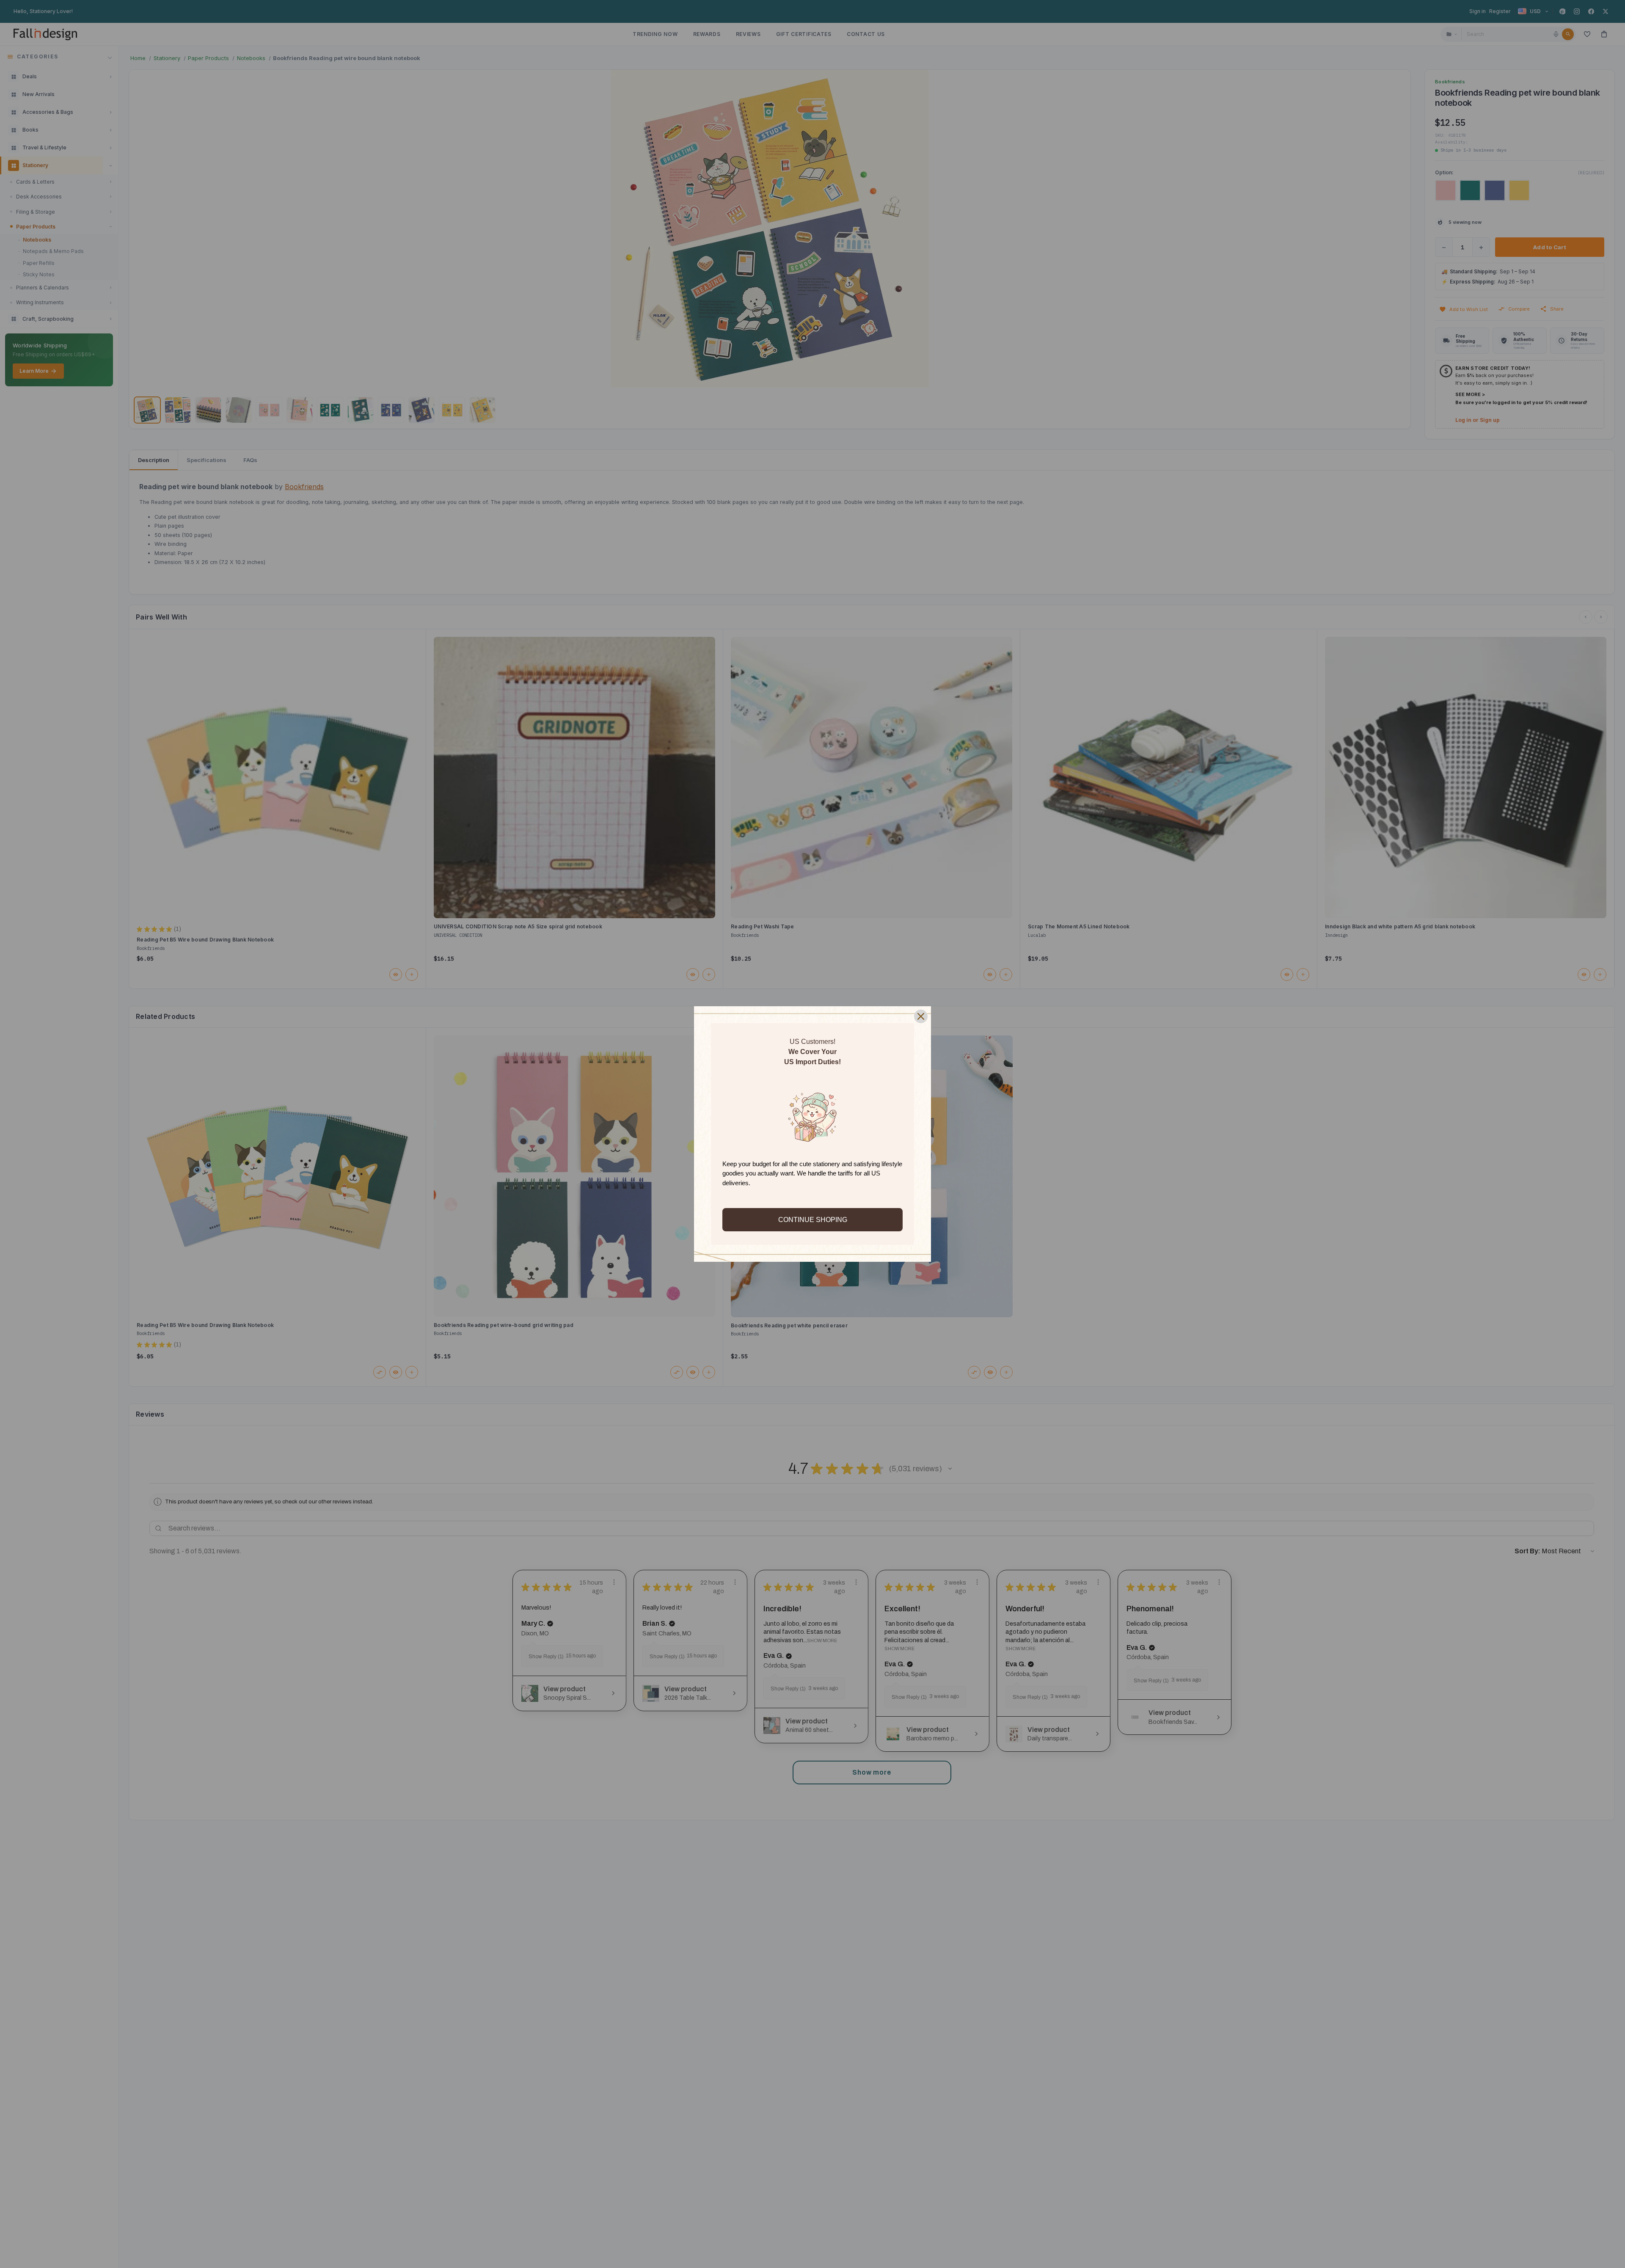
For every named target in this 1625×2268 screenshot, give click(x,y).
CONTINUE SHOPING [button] (813, 1220)
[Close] (921, 1016)
